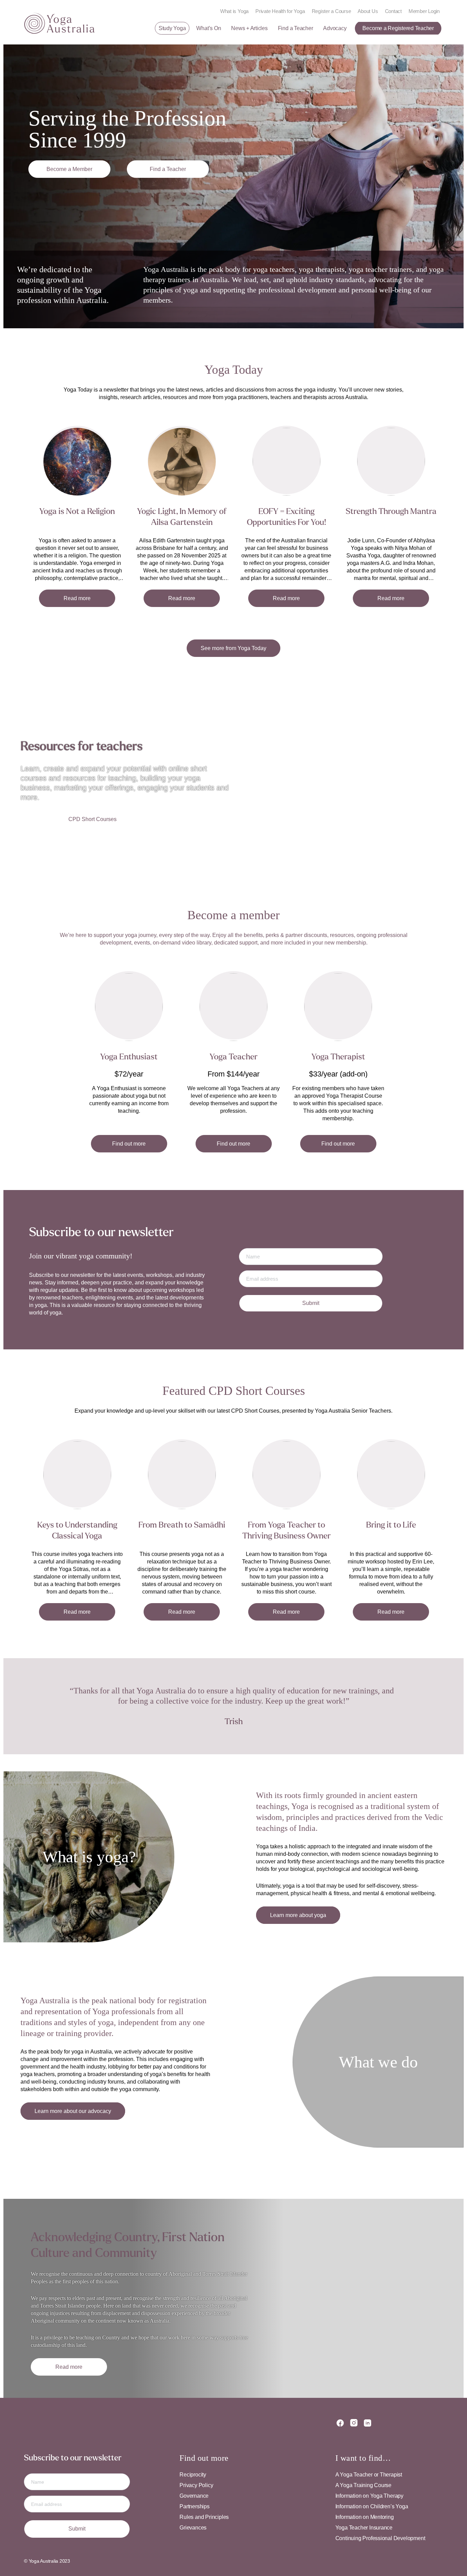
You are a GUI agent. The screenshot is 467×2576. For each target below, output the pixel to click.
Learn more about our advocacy (73, 2111)
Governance (194, 2496)
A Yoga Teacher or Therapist (369, 2475)
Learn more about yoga (298, 1915)
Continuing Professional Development (380, 2538)
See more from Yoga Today (233, 648)
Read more (77, 598)
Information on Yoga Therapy (369, 2496)
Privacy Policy (196, 2485)
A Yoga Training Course (363, 2485)
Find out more (129, 1144)
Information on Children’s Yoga (372, 2506)
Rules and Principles (204, 2517)
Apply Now (69, 169)
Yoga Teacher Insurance (364, 2528)
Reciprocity (193, 2475)
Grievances (193, 2528)
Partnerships (194, 2506)
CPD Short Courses (92, 819)
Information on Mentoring (365, 2517)
